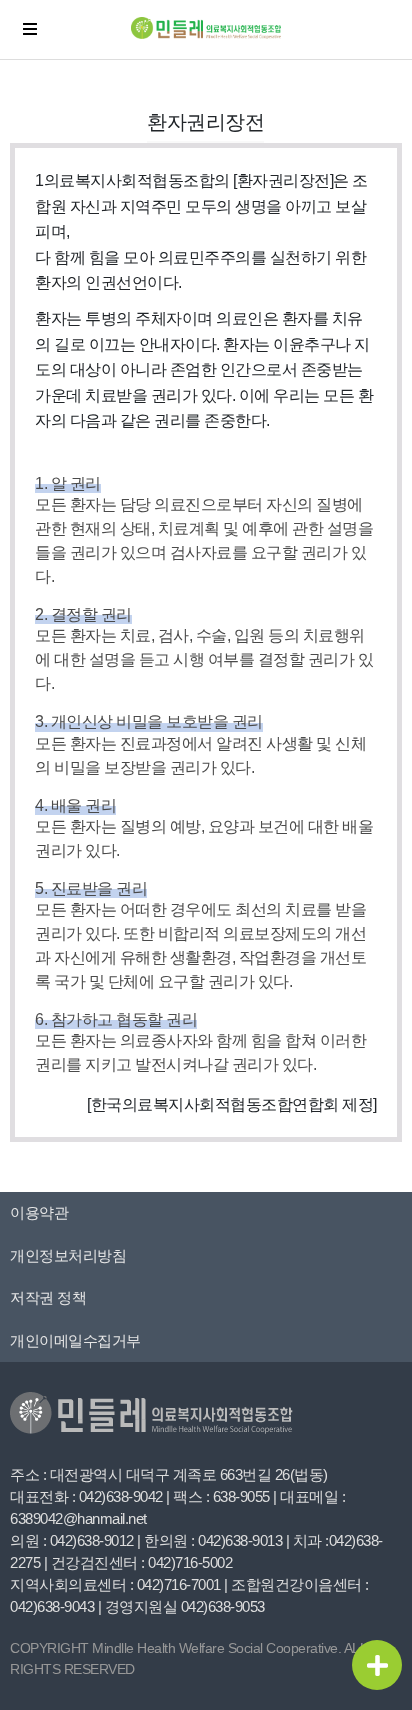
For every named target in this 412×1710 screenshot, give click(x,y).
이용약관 (39, 1212)
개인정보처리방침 (68, 1255)
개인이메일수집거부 (75, 1340)
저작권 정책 (48, 1297)
